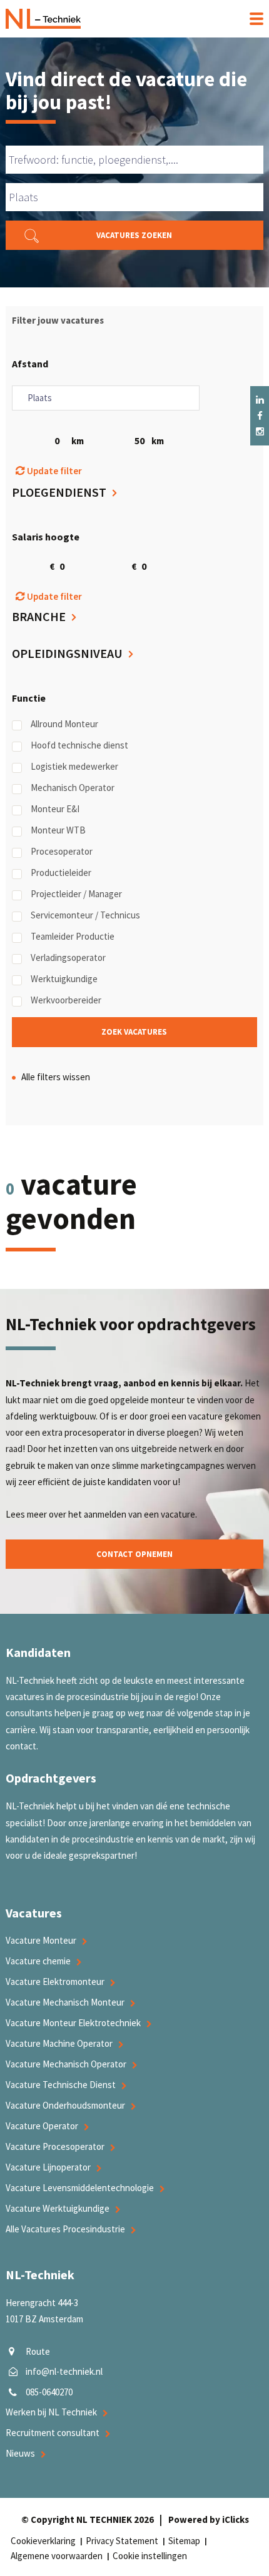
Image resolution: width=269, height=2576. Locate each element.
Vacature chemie (38, 1961)
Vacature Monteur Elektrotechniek (73, 2023)
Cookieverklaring (43, 2541)
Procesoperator (62, 851)
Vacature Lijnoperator (48, 2167)
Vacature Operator (42, 2126)
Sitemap (184, 2541)
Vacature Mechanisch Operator (66, 2064)
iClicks (236, 2519)
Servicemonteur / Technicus (85, 915)
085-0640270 (49, 2392)
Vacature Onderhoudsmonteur (65, 2105)
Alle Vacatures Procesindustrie (65, 2229)
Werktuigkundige (64, 979)
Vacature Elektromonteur (55, 1982)
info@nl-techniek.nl (64, 2371)
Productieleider (61, 873)
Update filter (53, 471)
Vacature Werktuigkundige (58, 2208)
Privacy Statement (122, 2541)
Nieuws (20, 2453)
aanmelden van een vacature (140, 1514)
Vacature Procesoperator (55, 2146)
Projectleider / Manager (76, 894)
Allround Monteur (64, 724)
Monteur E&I (55, 809)
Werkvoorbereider (66, 1000)
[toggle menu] (252, 19)
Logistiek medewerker (74, 766)
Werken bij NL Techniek (51, 2412)
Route (38, 2351)
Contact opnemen (134, 1554)
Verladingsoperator (68, 957)
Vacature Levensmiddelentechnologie (80, 2188)
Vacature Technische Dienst (61, 2085)
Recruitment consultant (53, 2433)
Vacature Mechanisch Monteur (65, 2002)
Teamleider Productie (73, 936)
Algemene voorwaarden (57, 2556)
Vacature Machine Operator (59, 2043)
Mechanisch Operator (73, 788)
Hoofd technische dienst (79, 745)
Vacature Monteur (41, 1940)
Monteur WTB (58, 830)
